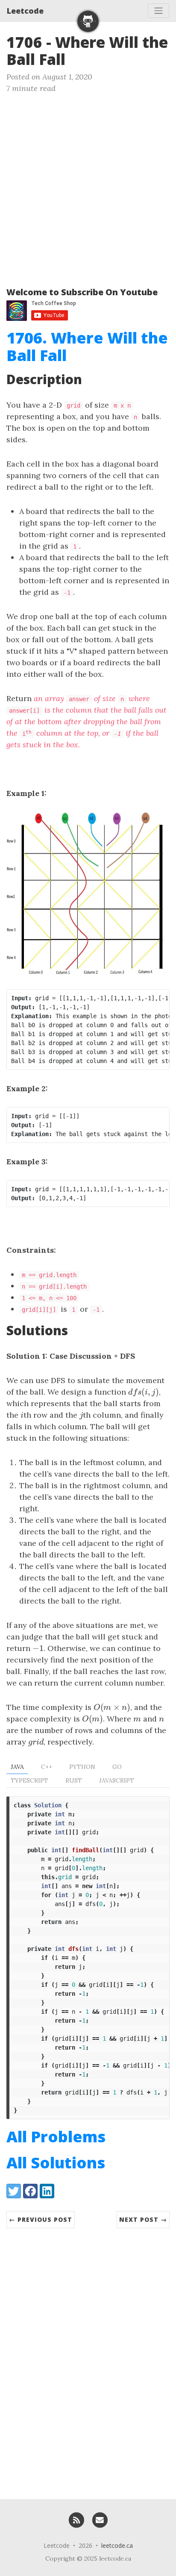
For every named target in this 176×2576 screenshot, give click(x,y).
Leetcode (25, 11)
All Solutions (56, 2163)
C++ (47, 1767)
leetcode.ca (117, 2545)
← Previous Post (41, 2219)
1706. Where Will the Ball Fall (87, 347)
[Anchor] (76, 58)
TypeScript (29, 1780)
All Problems (56, 2137)
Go (117, 1767)
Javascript (117, 1780)
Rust (74, 1780)
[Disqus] (88, 2359)
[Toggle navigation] (158, 11)
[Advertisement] (88, 186)
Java (17, 1767)
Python (82, 1767)
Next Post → (143, 2219)
